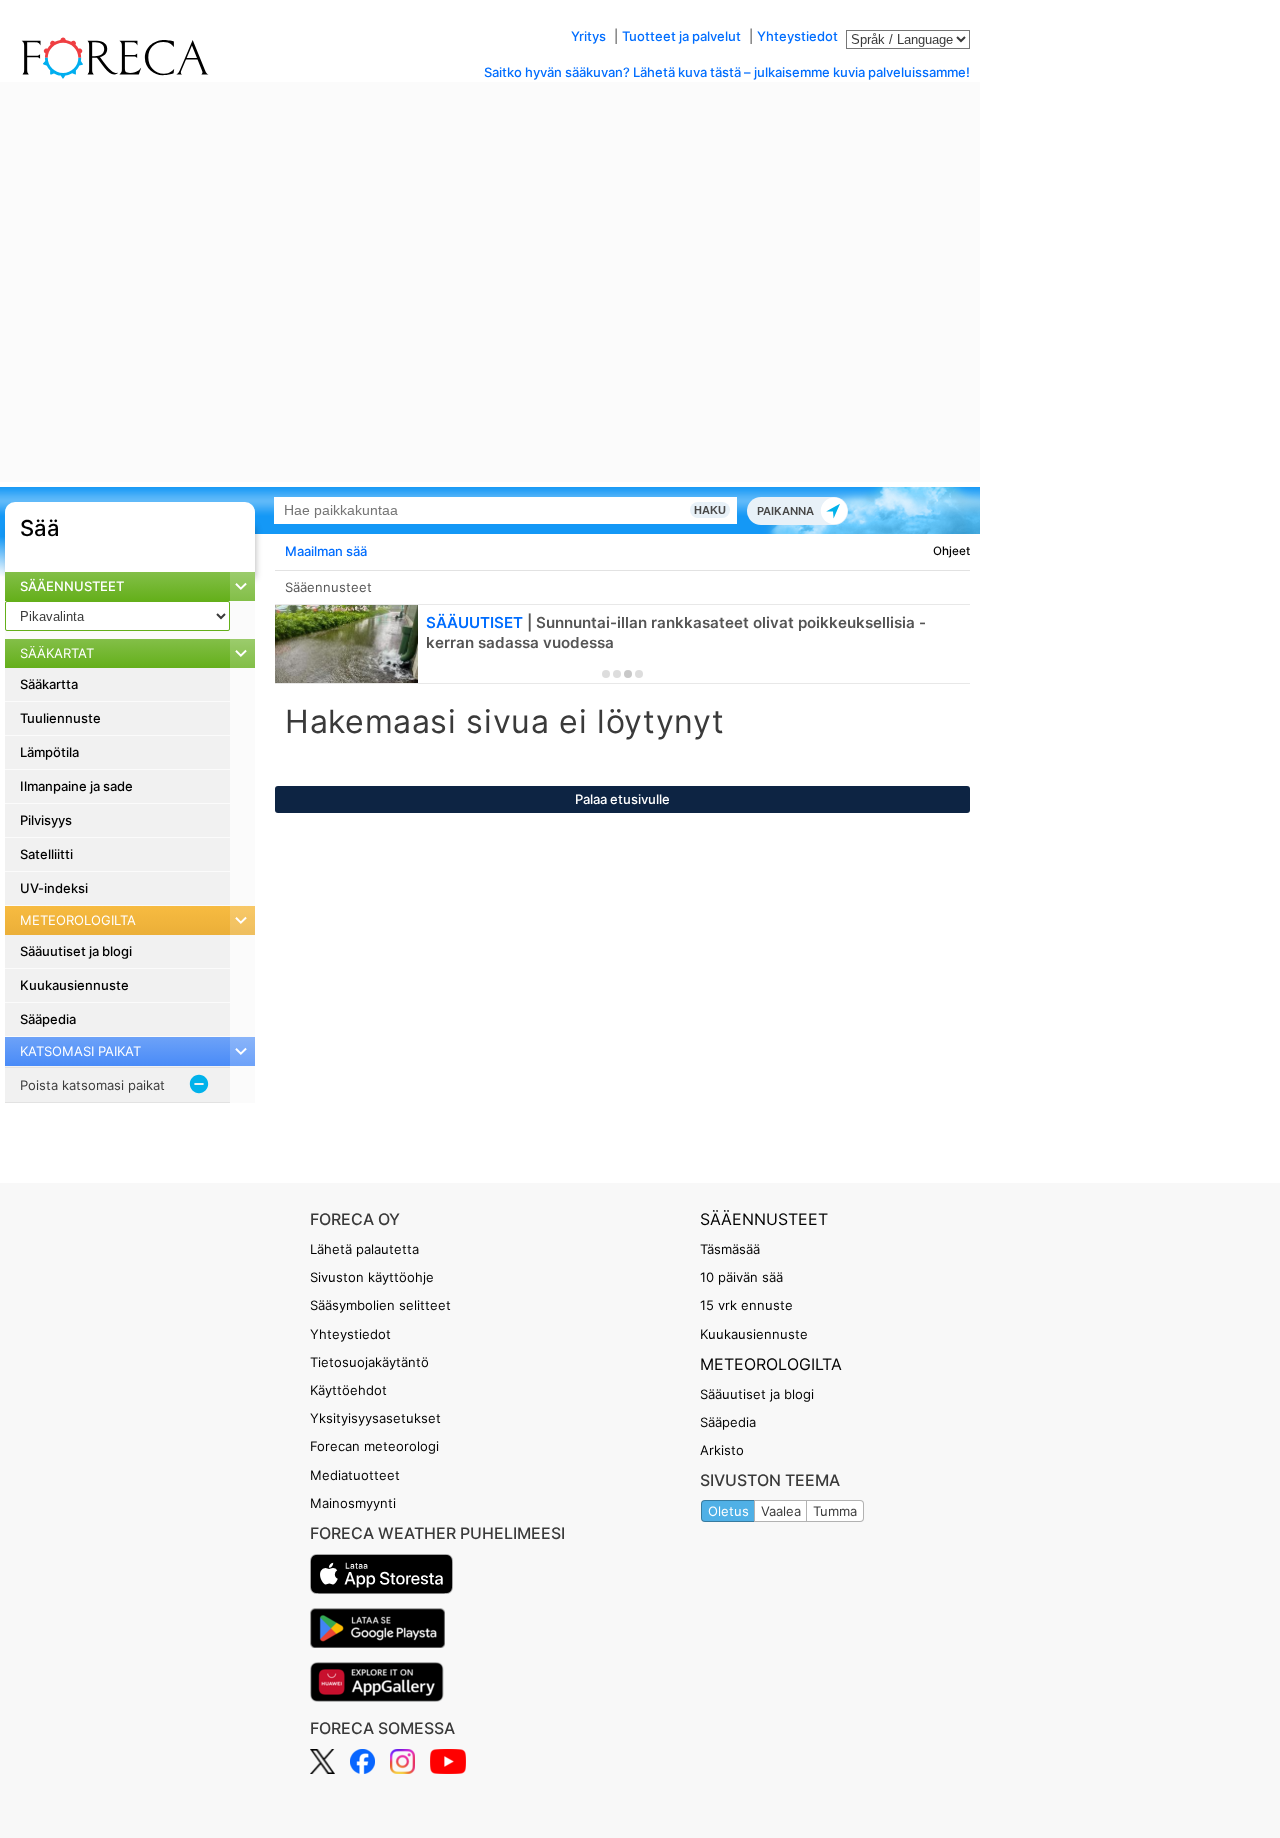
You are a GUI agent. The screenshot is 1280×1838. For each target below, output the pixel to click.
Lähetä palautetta (364, 1249)
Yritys (588, 36)
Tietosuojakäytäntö (369, 1362)
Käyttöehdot (348, 1390)
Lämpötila (49, 752)
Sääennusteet (72, 586)
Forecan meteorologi (374, 1446)
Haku (710, 510)
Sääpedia (48, 1019)
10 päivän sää (741, 1277)
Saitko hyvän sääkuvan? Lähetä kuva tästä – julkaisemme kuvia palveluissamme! (727, 72)
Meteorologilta (771, 1364)
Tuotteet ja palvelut (681, 36)
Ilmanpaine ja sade (76, 786)
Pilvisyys (46, 820)
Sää (40, 528)
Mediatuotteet (355, 1475)
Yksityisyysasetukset (375, 1418)
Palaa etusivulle (622, 799)
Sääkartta (49, 684)
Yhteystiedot (797, 36)
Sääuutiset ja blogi (76, 951)
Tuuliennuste (60, 718)
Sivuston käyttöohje (372, 1277)
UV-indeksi (54, 888)
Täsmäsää (730, 1249)
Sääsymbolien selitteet (380, 1305)
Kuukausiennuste (74, 985)
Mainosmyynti (353, 1503)
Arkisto (722, 1450)
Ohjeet (951, 551)
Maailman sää (326, 551)
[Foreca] (110, 75)
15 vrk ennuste (746, 1305)
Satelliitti (46, 854)
